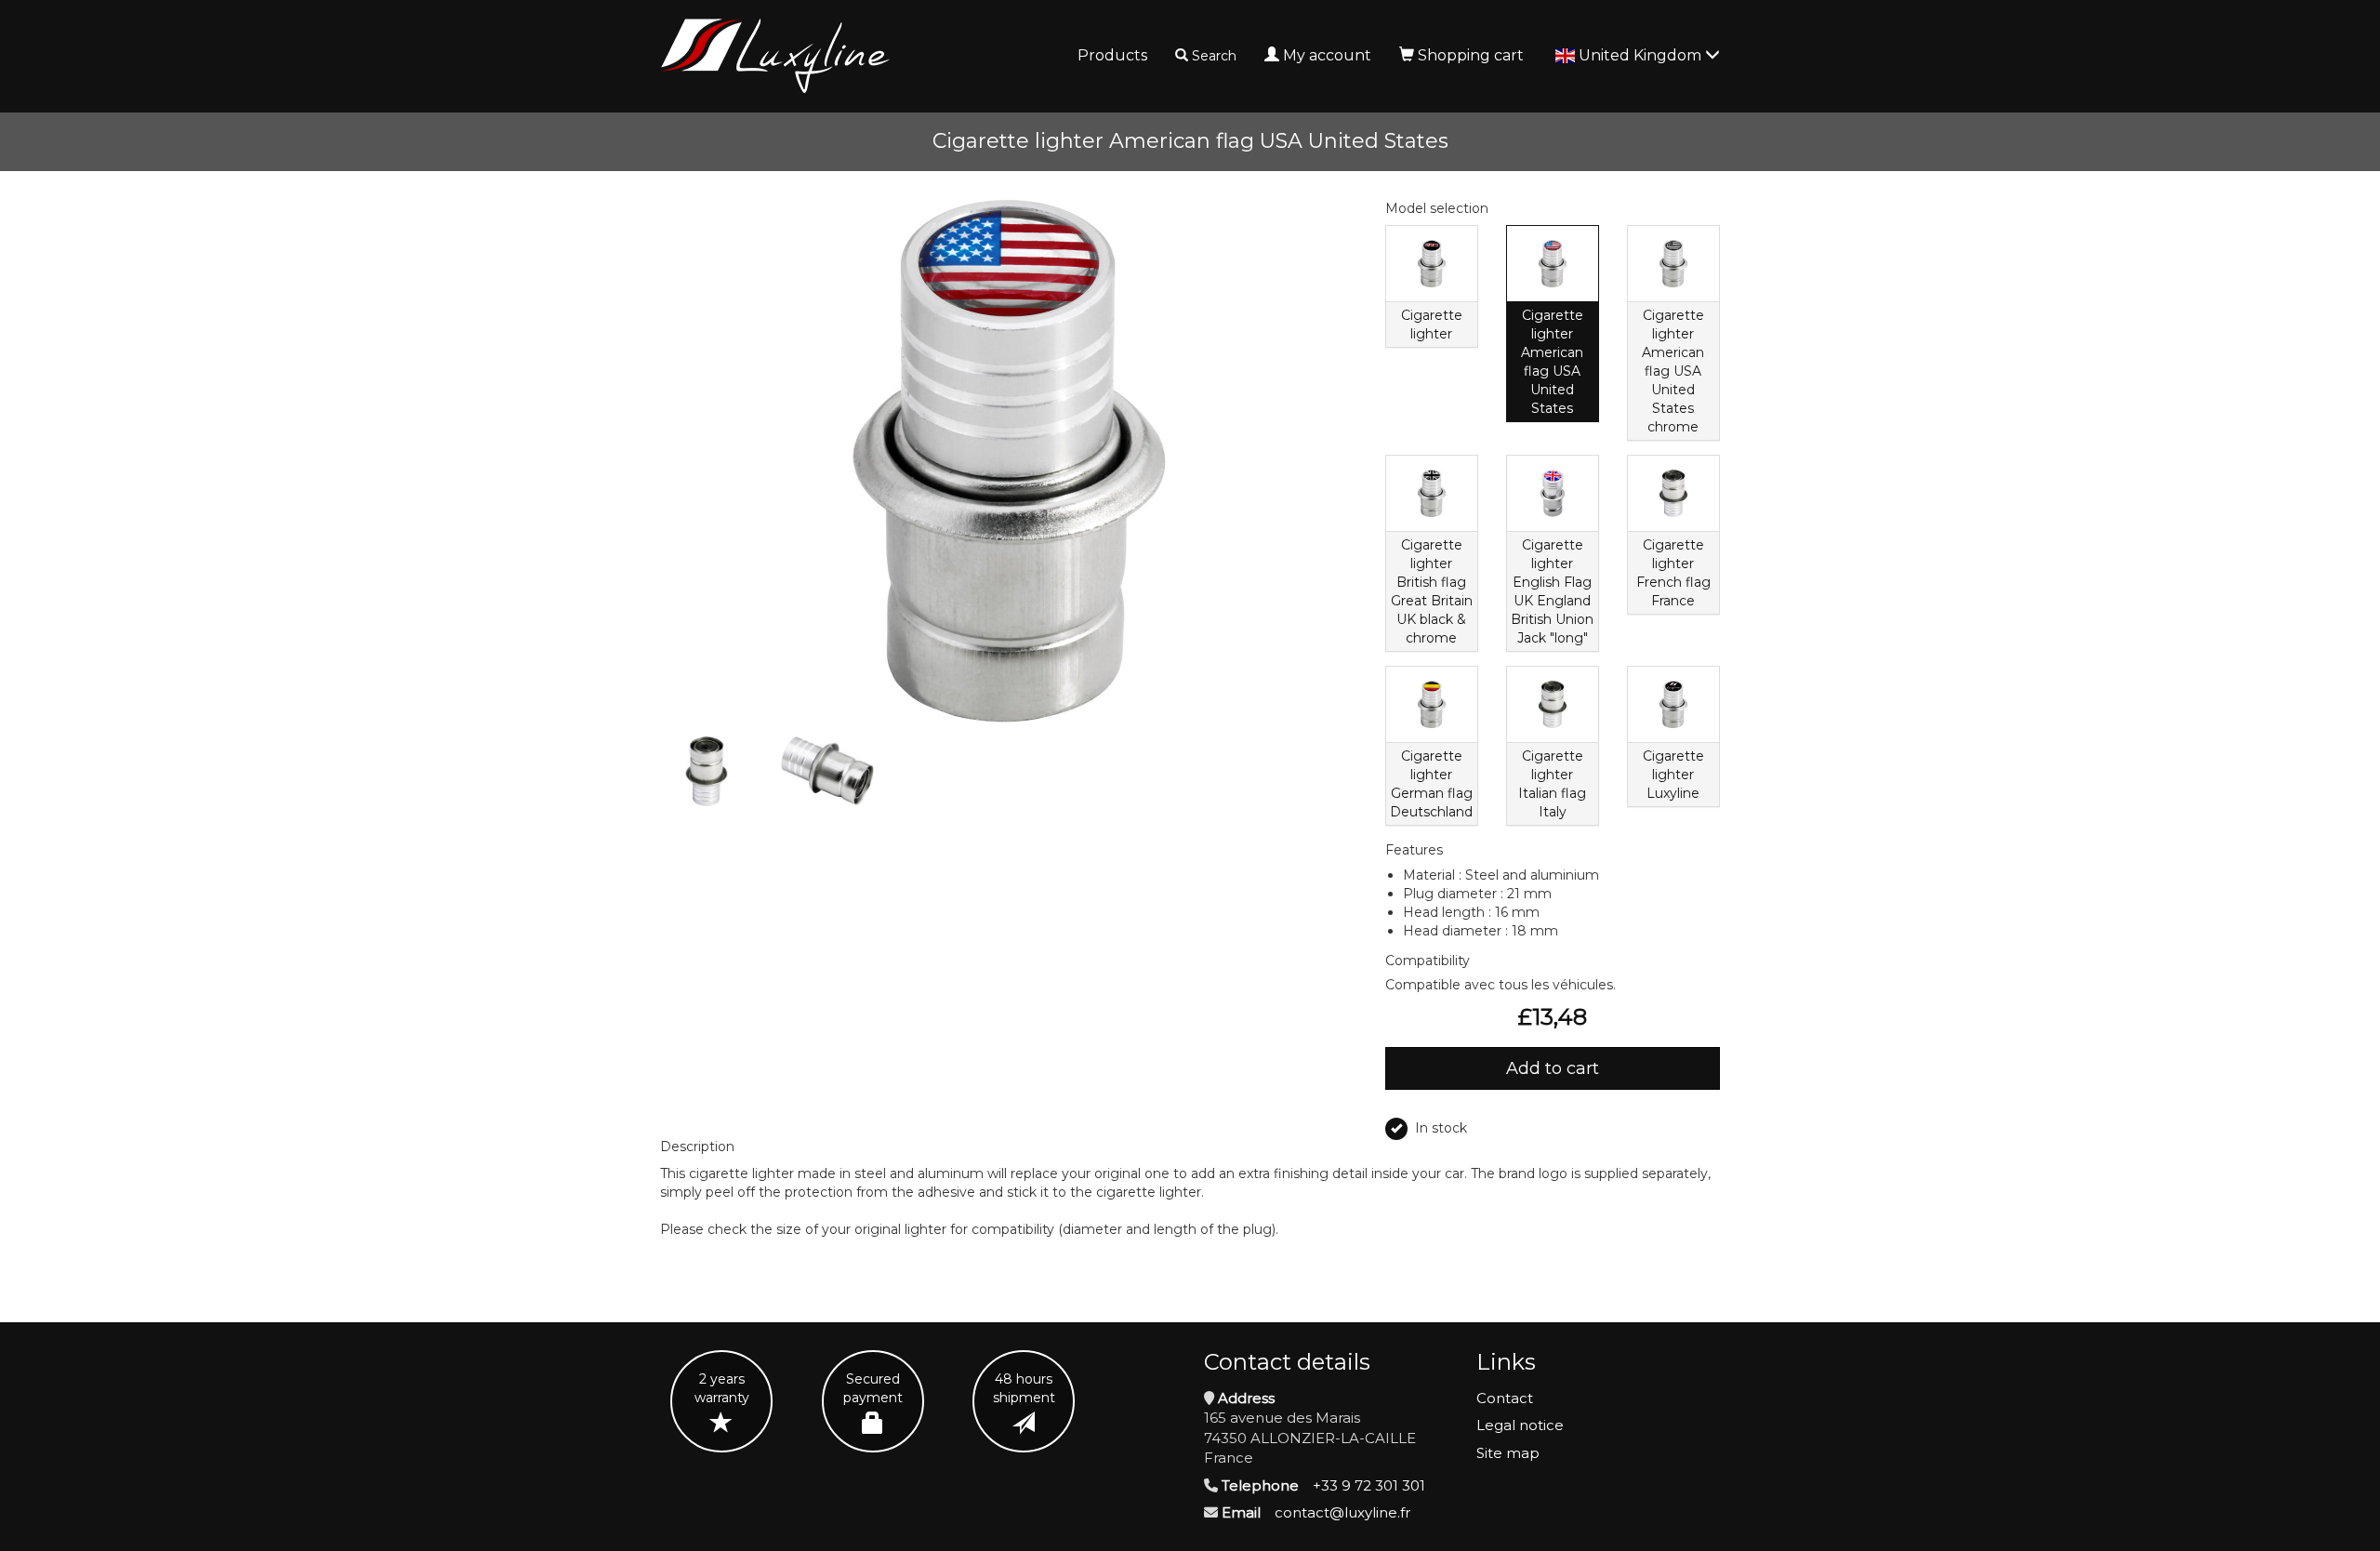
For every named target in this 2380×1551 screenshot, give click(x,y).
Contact (1505, 1398)
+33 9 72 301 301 (1369, 1485)
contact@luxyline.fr (1342, 1512)
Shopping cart (1471, 55)
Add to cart (1553, 1068)
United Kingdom (1642, 55)
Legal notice (1520, 1425)
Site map (1508, 1453)
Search (1214, 56)
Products (1112, 55)
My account (1327, 55)
